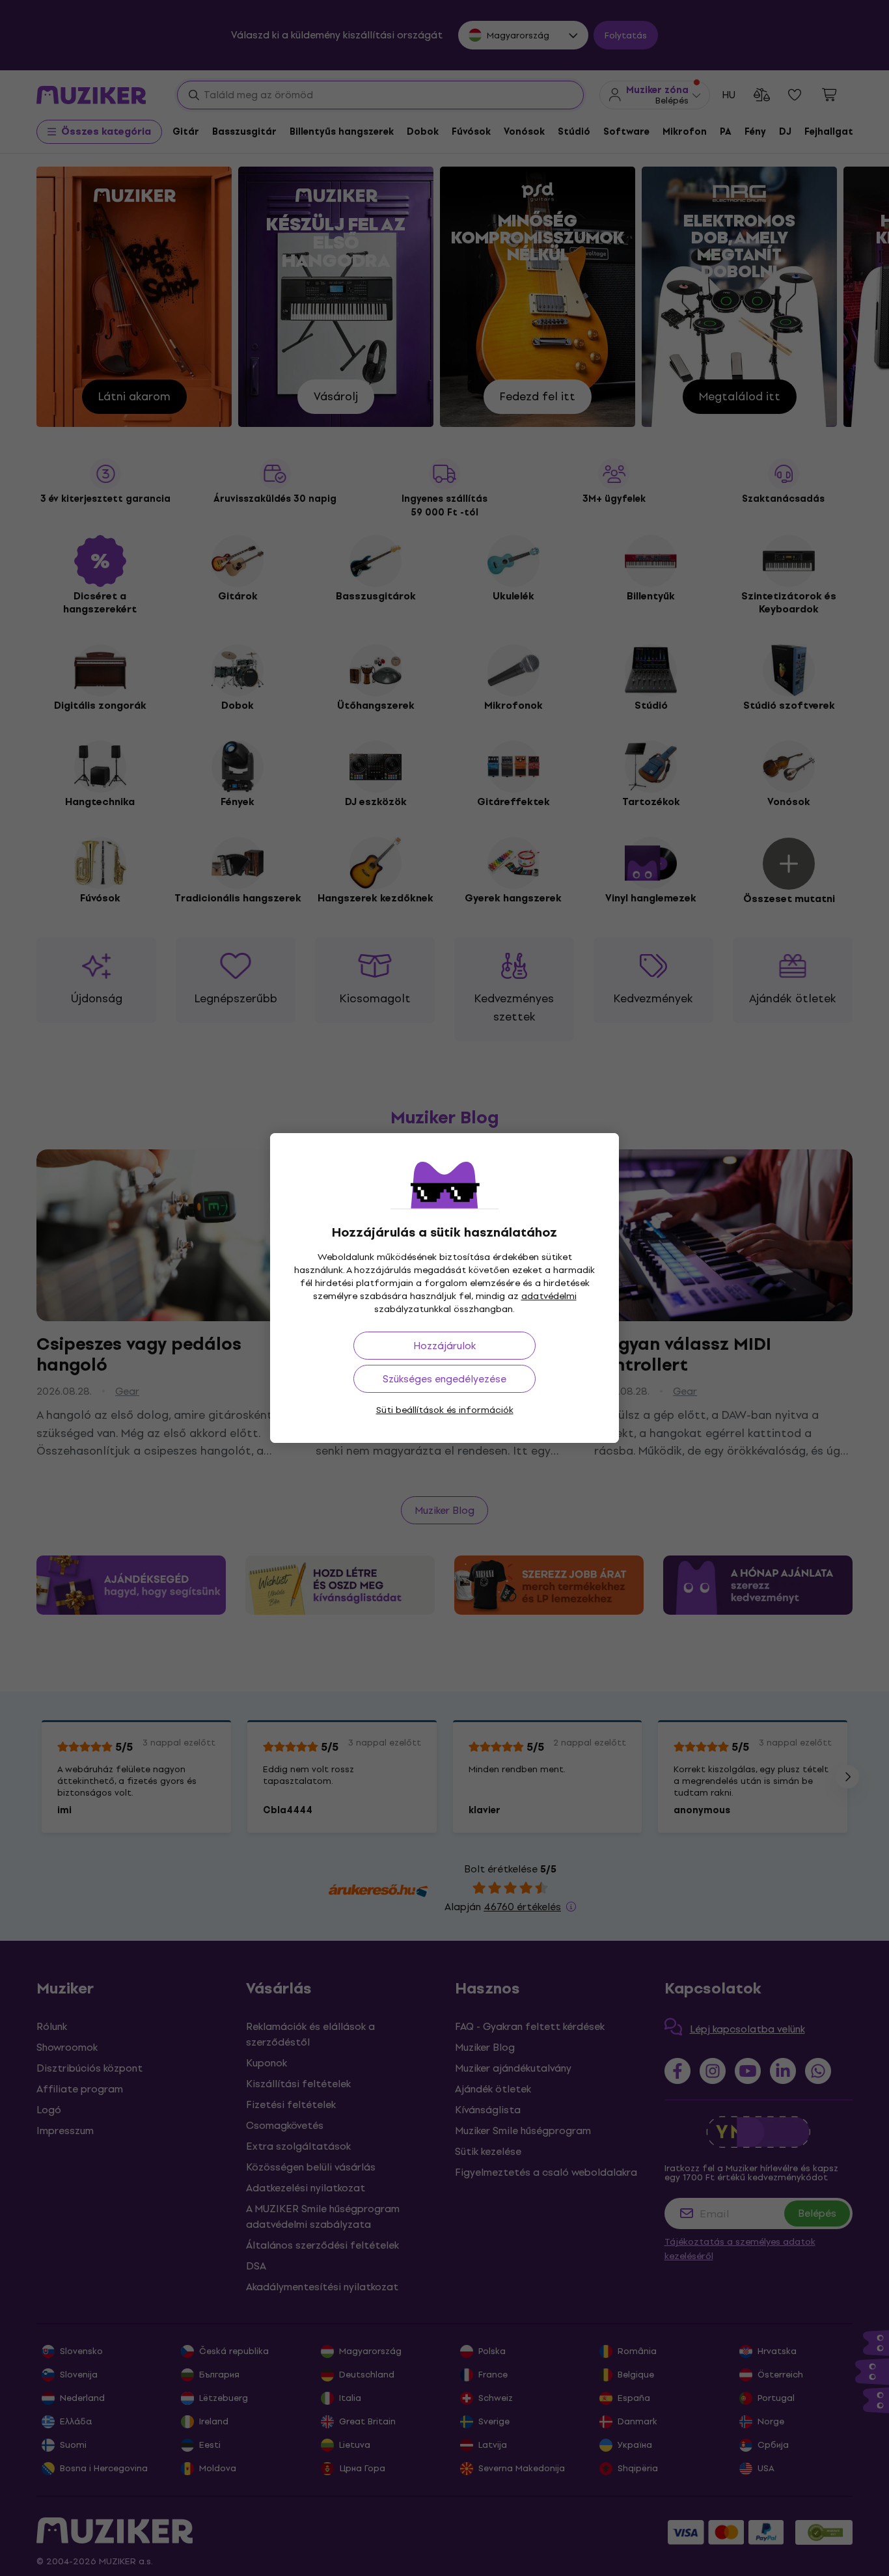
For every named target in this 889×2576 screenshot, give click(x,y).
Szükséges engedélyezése (444, 1379)
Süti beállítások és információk (445, 1410)
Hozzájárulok (444, 1346)
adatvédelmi (549, 1296)
